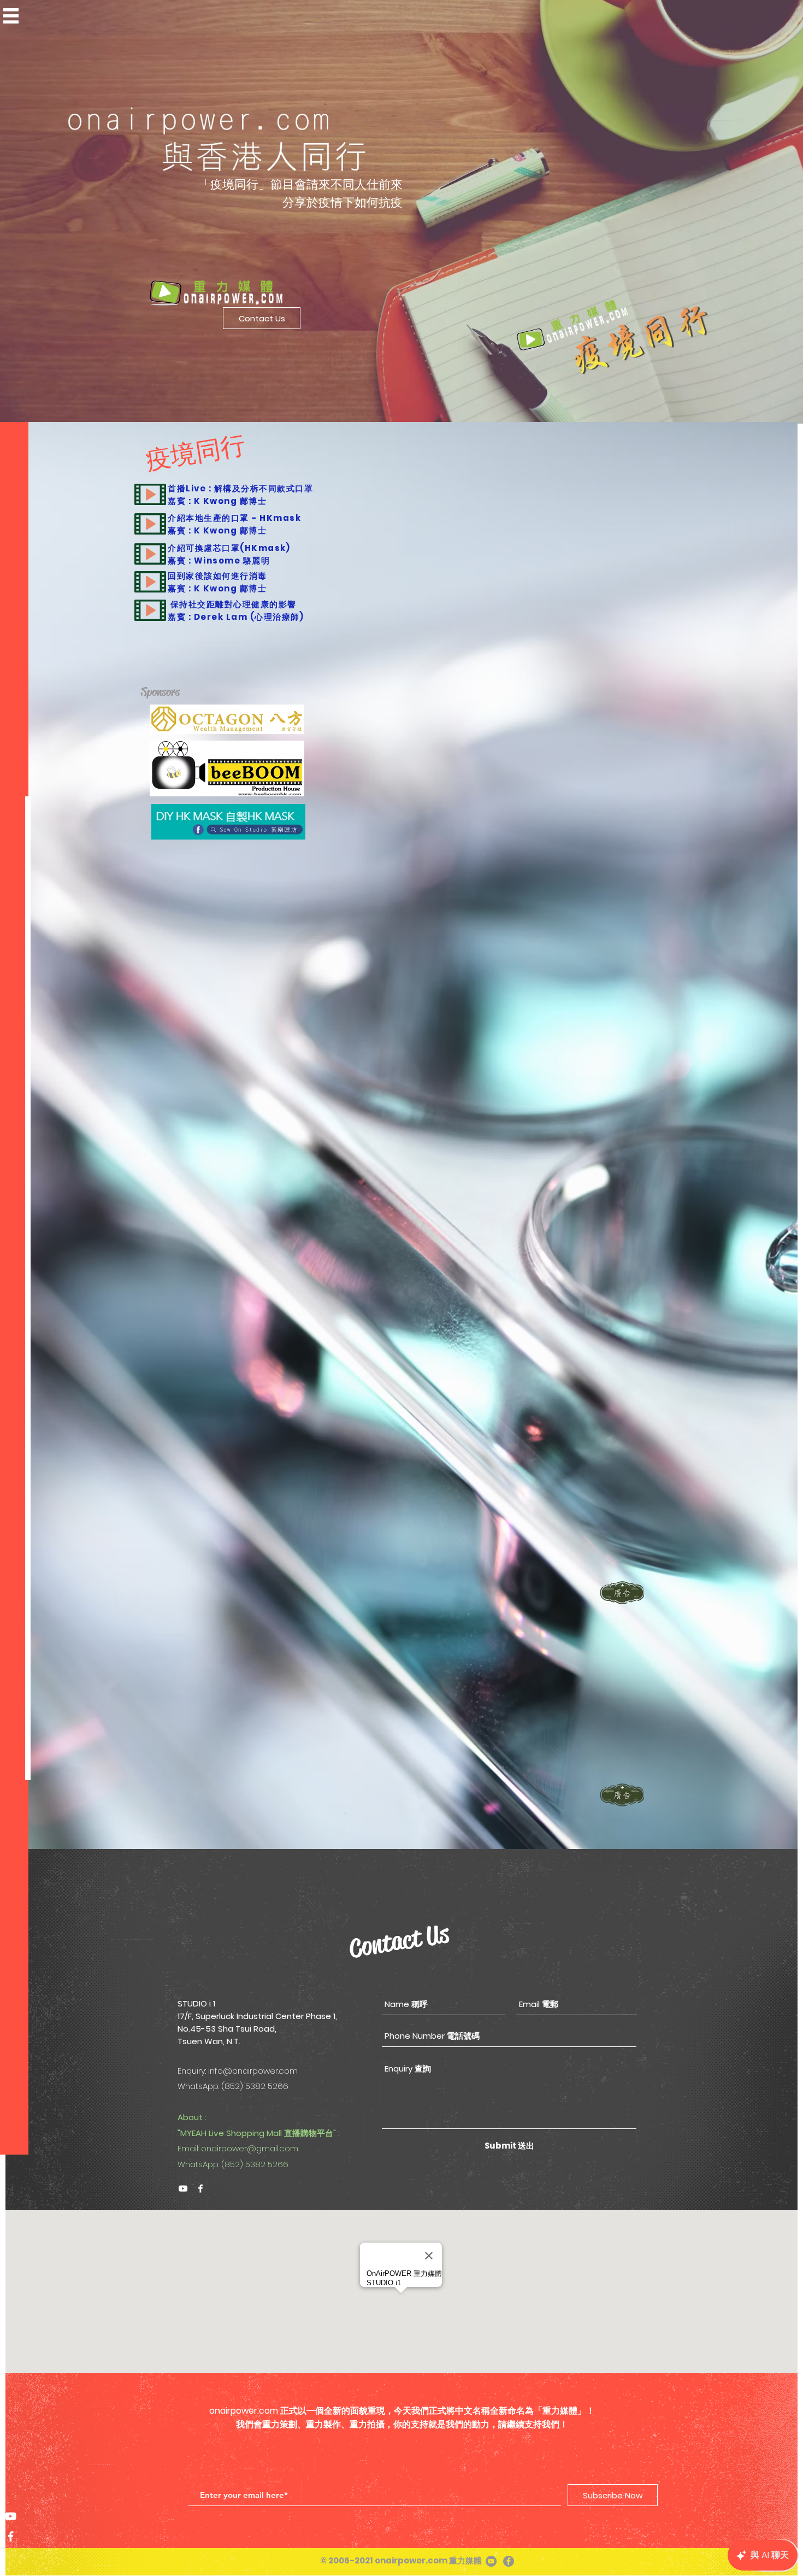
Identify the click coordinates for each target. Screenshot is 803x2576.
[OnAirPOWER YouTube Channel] (11, 2516)
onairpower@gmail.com (250, 2148)
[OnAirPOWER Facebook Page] (11, 2536)
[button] (11, 16)
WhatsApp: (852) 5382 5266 (233, 2164)
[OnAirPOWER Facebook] (200, 2188)
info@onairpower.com (253, 2071)
